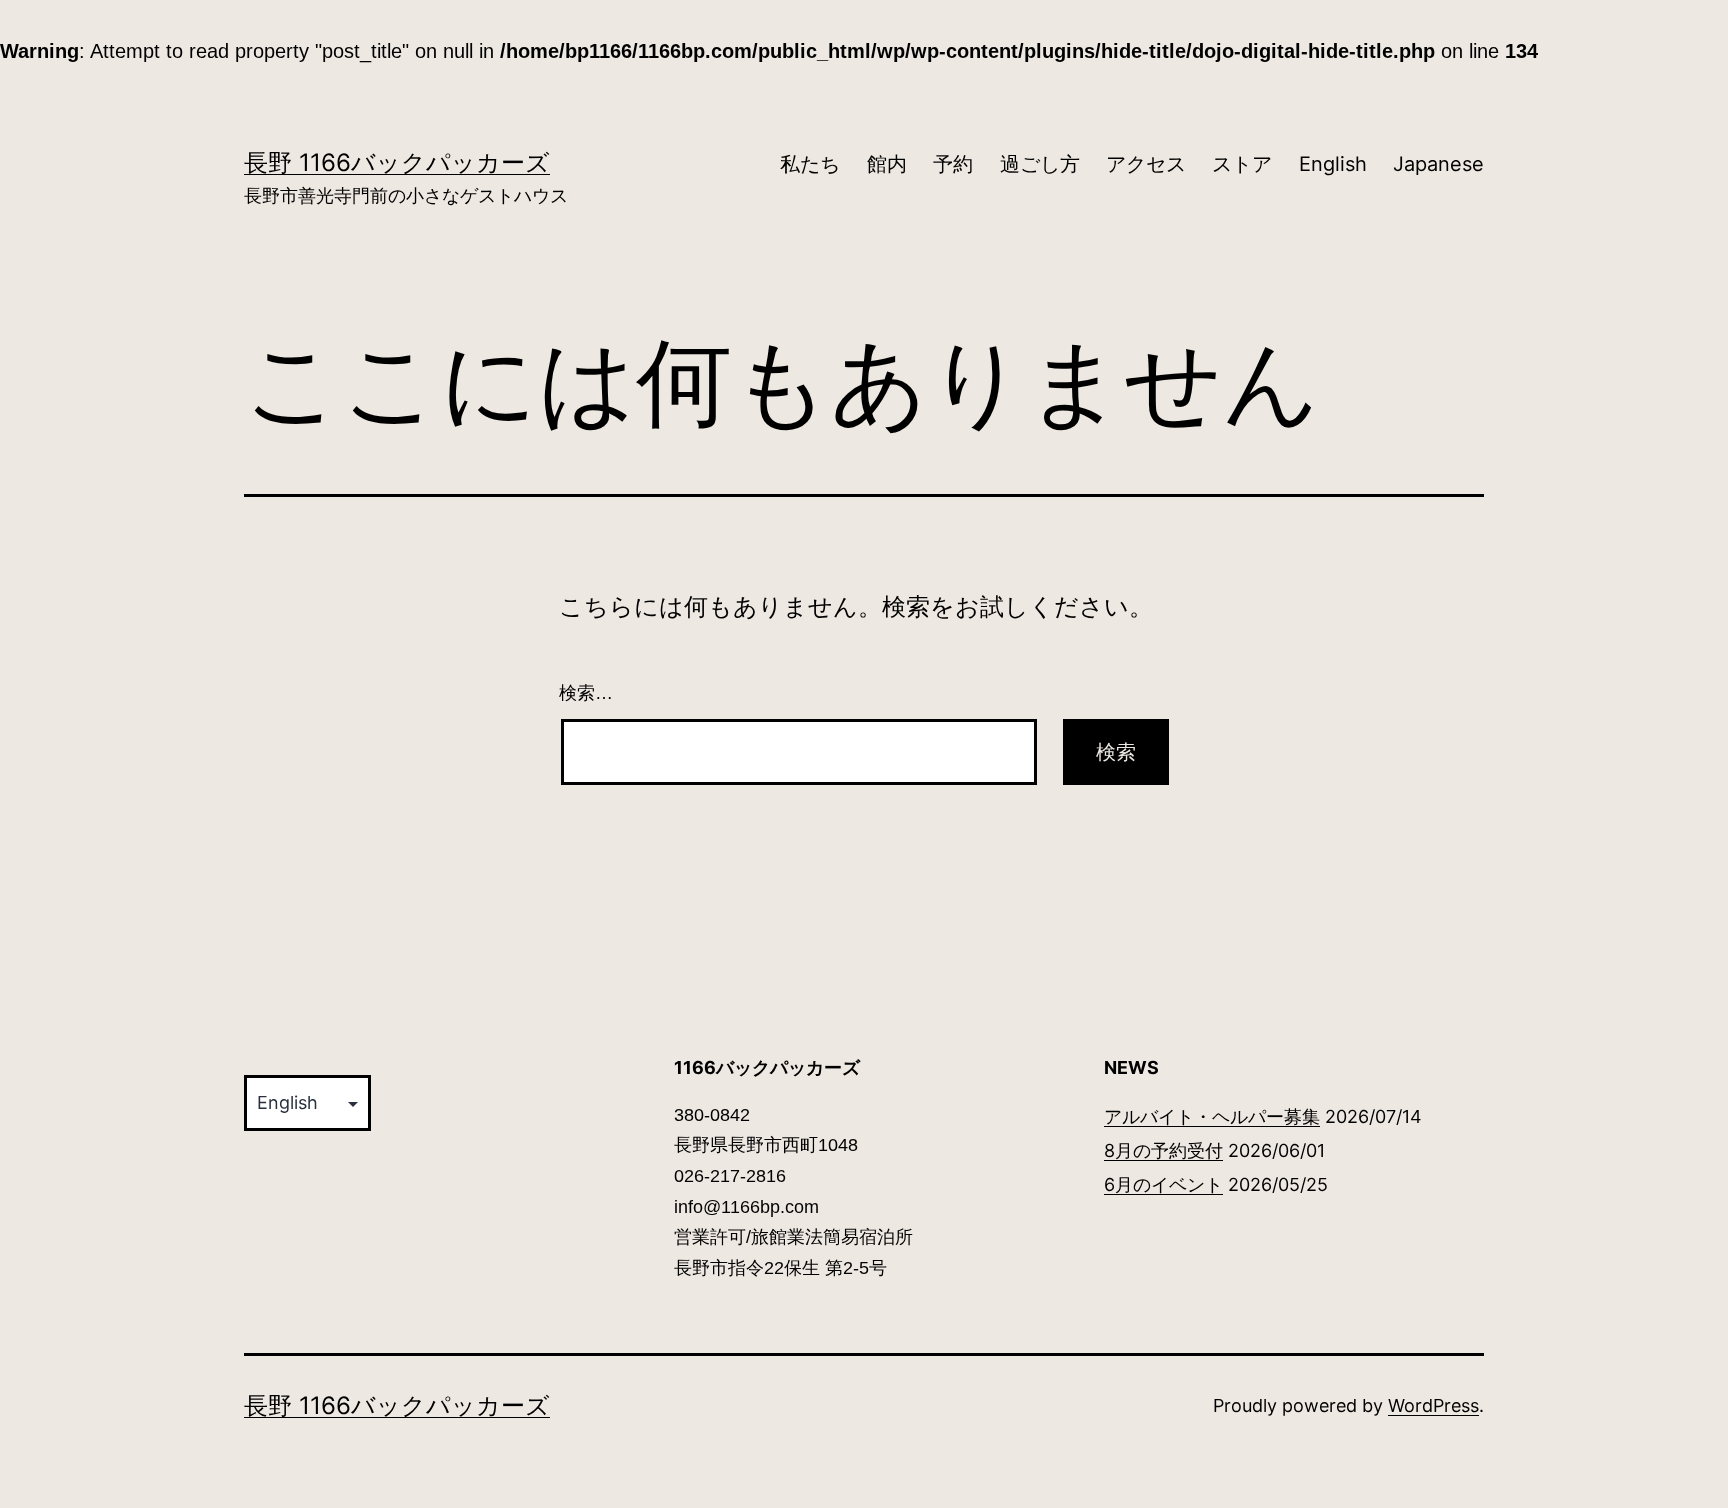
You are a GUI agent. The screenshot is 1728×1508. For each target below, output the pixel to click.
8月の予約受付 (1163, 1150)
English (1333, 164)
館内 (887, 164)
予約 (953, 164)
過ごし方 (1040, 164)
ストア (1242, 164)
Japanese (1438, 164)
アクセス (1146, 164)
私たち (810, 164)
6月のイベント (1163, 1184)
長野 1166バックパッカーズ (397, 162)
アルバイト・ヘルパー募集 (1212, 1116)
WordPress (1433, 1405)
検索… (586, 693)
